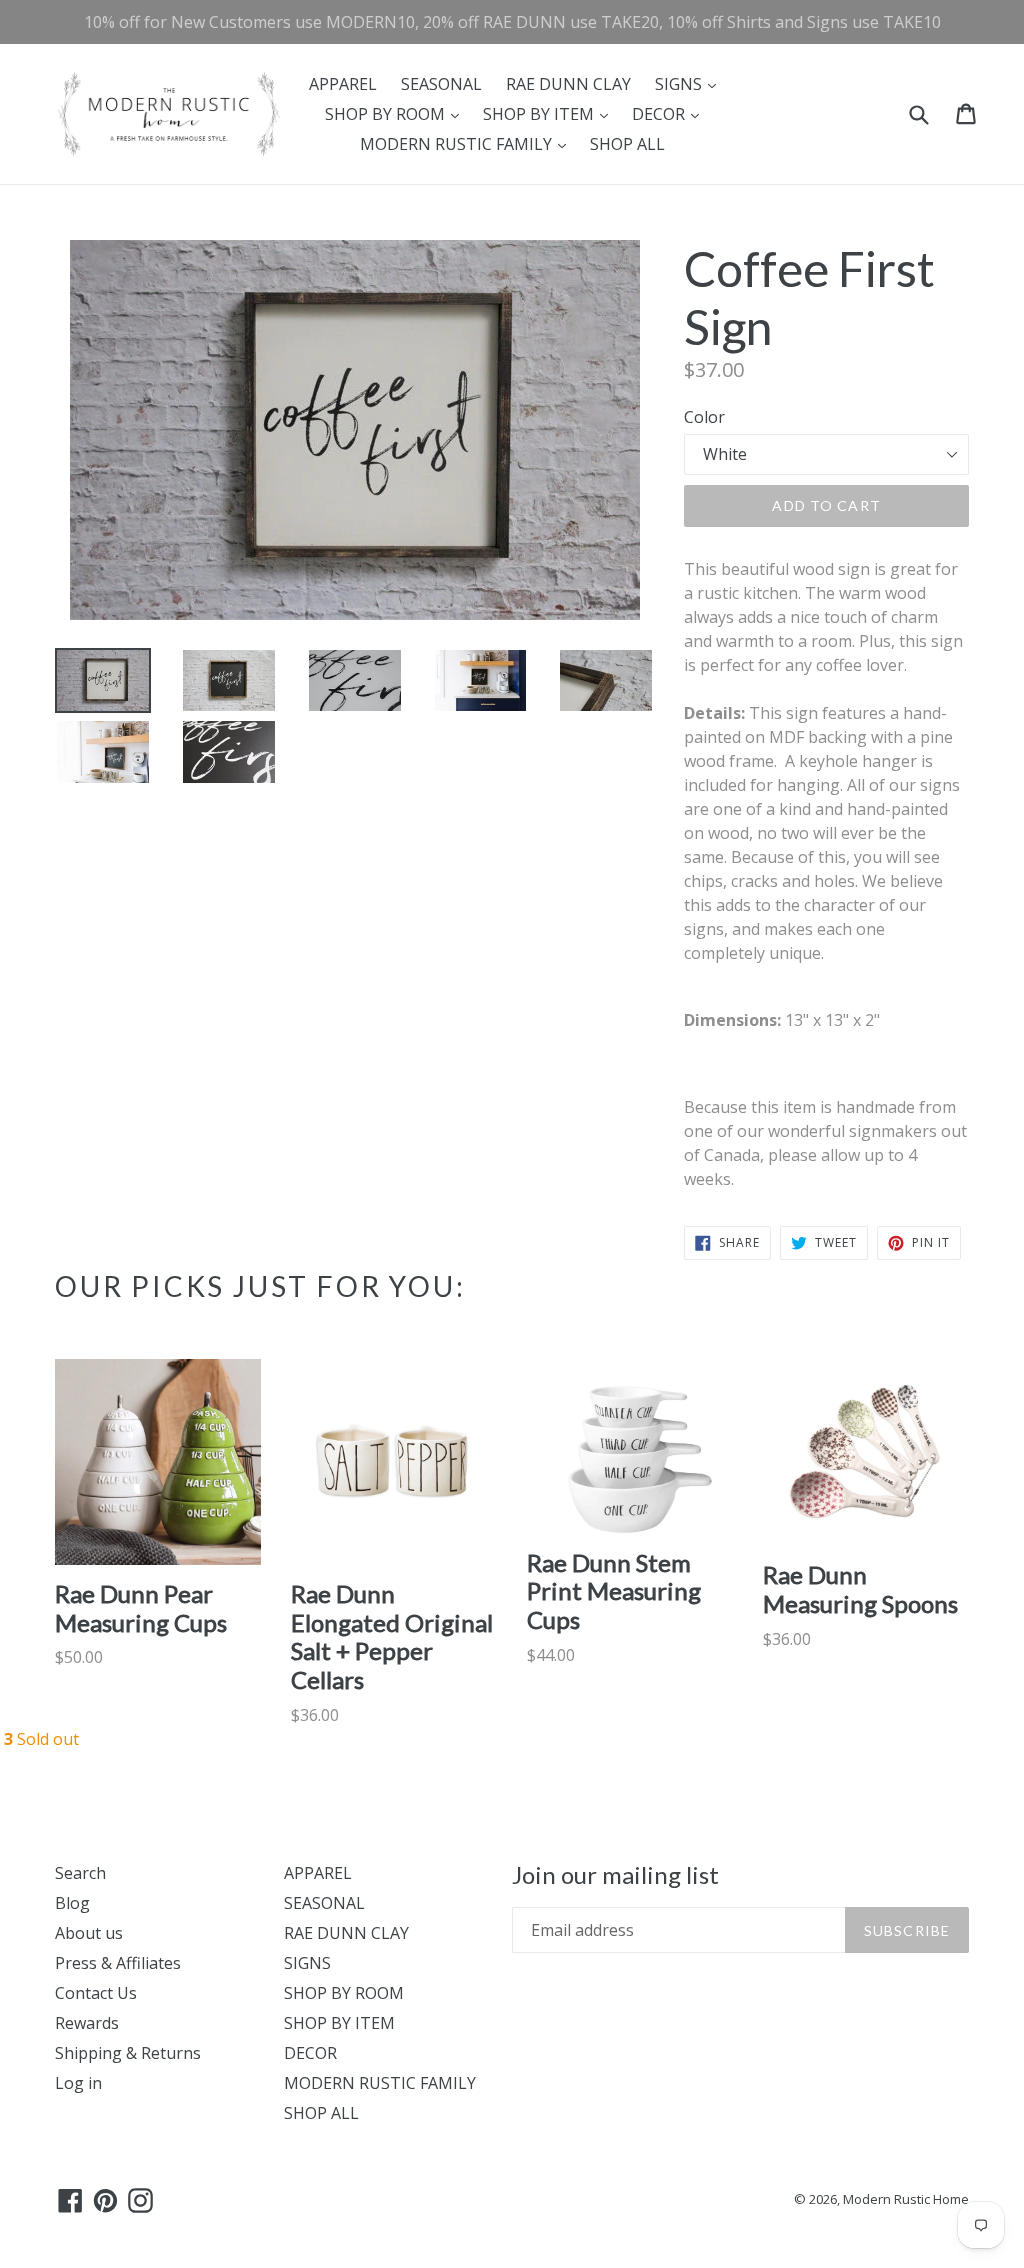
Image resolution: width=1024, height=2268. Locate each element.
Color (704, 417)
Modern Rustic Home (906, 2199)
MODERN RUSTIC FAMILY (468, 143)
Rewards (87, 2023)
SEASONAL (441, 84)
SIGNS (690, 83)
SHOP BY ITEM (550, 113)
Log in (78, 2083)
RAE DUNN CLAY (568, 84)
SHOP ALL (627, 144)
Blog (72, 1903)
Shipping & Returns (128, 2053)
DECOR (670, 113)
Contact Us (96, 1993)
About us (89, 1933)
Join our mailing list (615, 1875)
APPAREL (343, 84)
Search (80, 1873)
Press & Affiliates (118, 1963)
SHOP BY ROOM (397, 113)
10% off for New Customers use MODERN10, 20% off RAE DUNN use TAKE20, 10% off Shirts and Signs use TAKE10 (512, 22)
